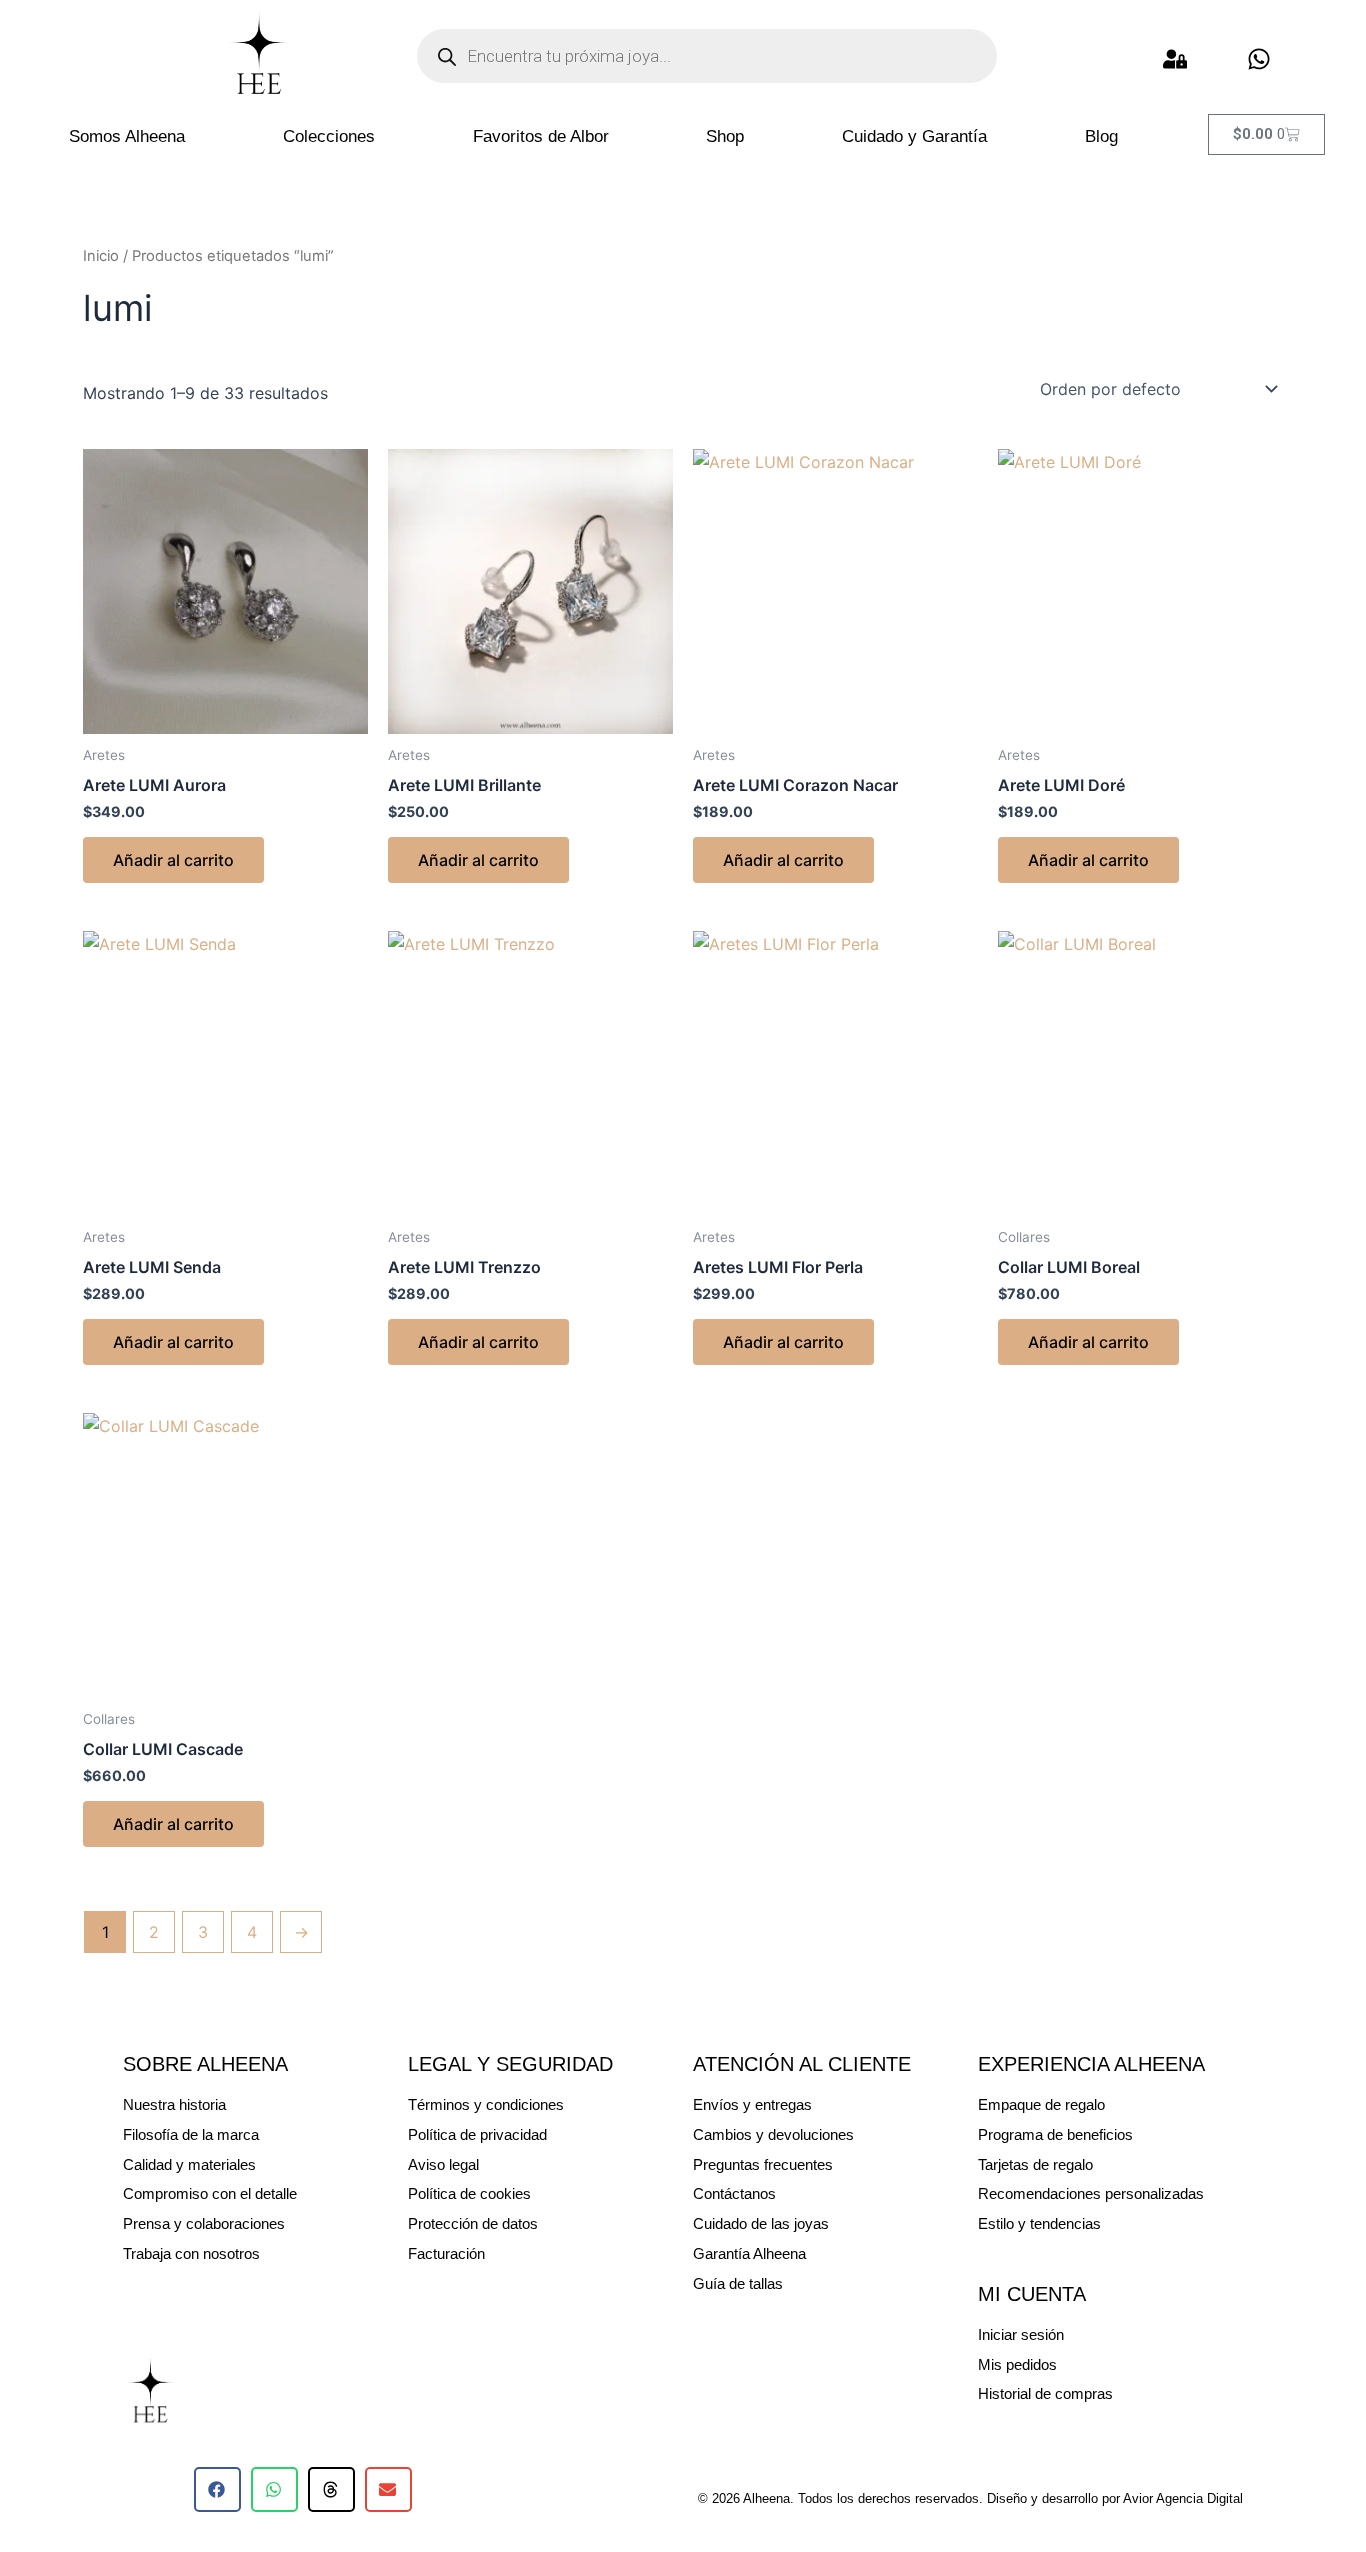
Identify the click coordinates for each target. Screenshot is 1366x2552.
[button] (217, 2489)
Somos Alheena (127, 136)
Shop (725, 136)
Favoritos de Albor (541, 136)
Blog (1101, 136)
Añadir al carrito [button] (173, 860)
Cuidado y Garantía (914, 136)
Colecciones (329, 136)
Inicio (101, 256)
